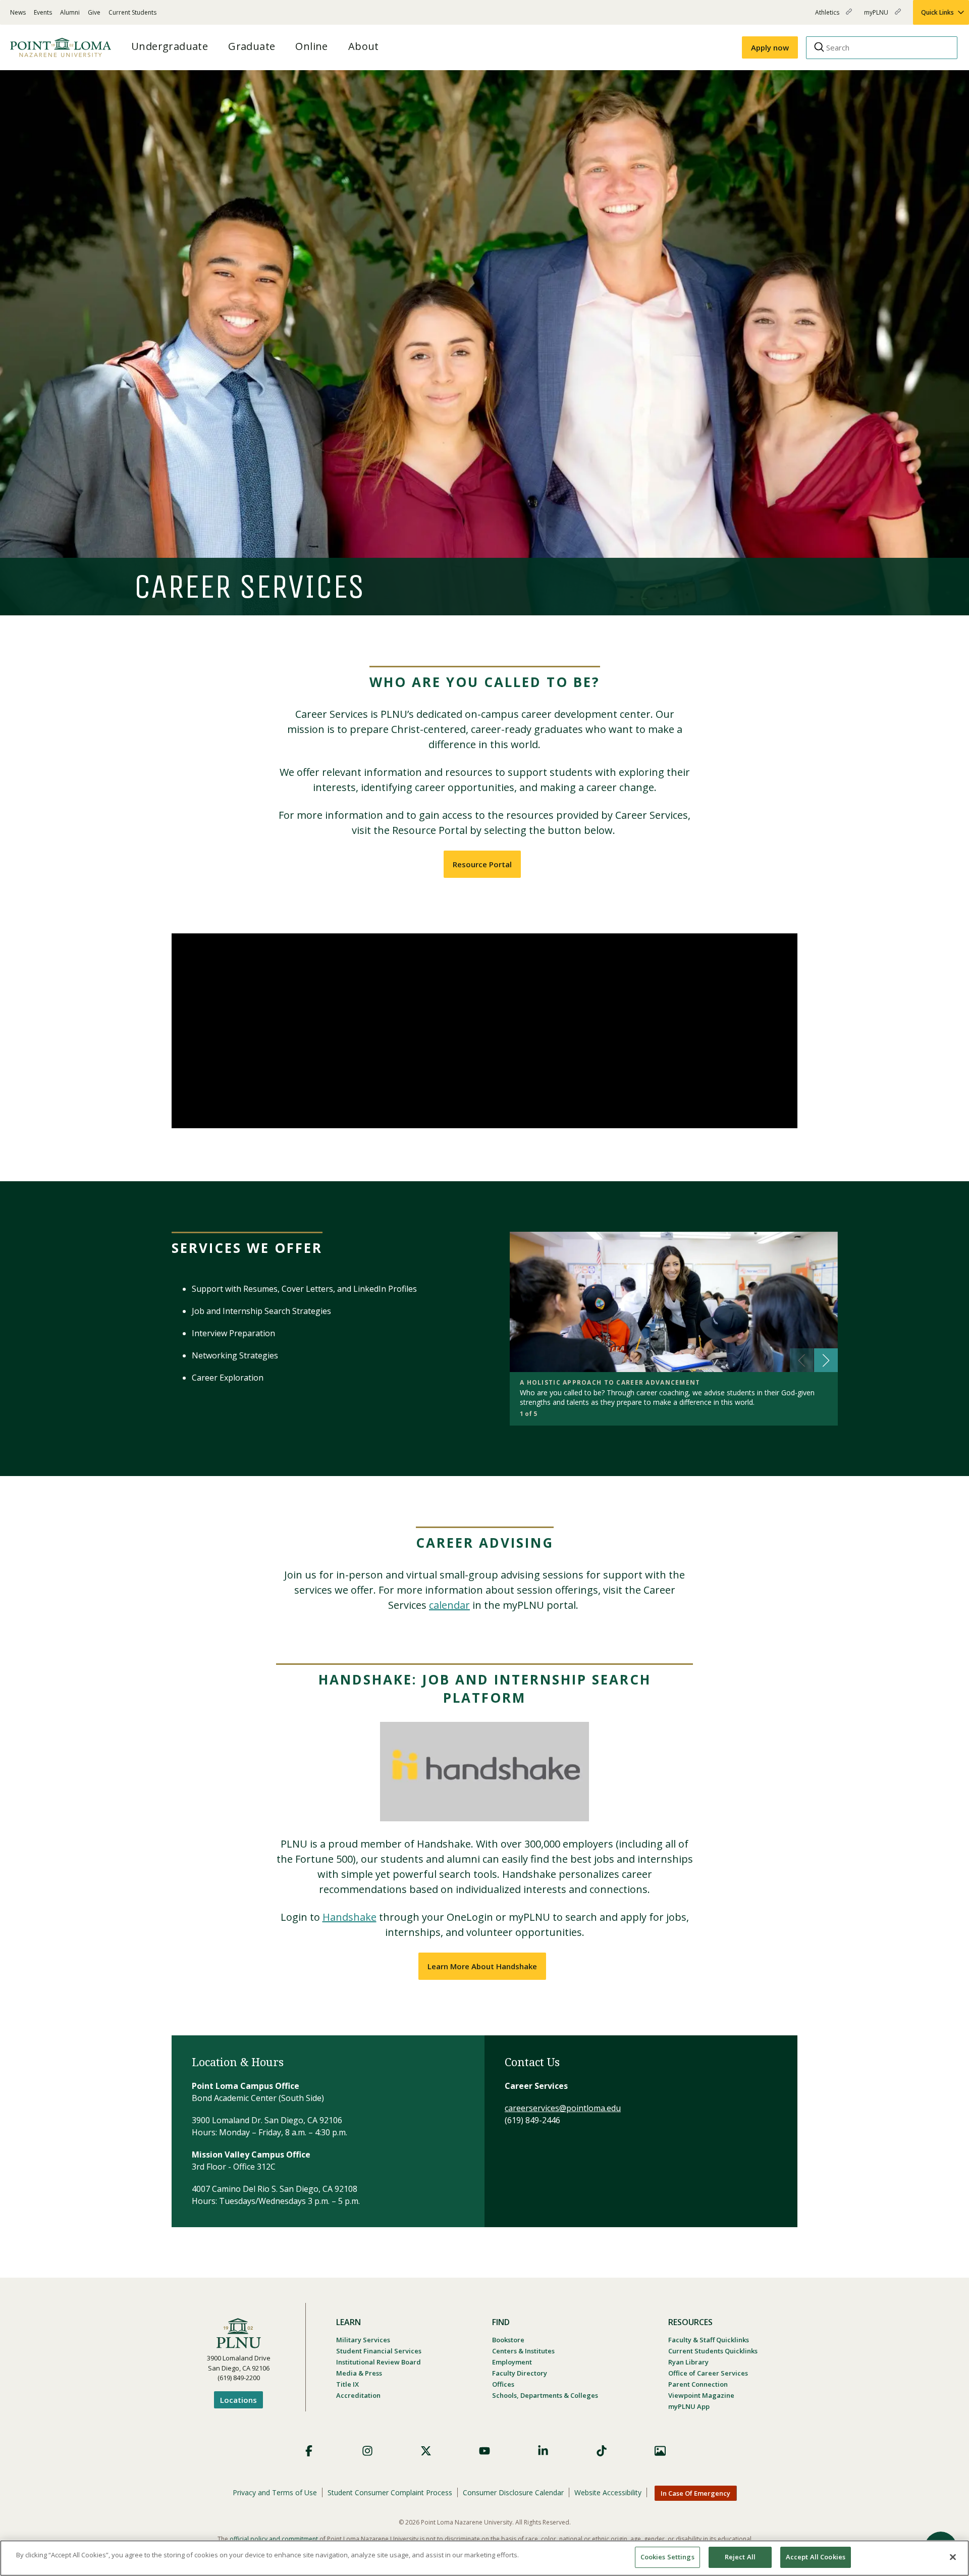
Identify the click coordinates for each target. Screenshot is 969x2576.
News (18, 12)
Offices (503, 2384)
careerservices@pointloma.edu (563, 2108)
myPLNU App (689, 2406)
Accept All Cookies (816, 2557)
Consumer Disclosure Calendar (513, 2492)
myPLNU (877, 16)
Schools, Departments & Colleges (545, 2395)
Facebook (309, 2451)
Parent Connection (698, 2384)
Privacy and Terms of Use (275, 2492)
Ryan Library (688, 2362)
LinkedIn (543, 2451)
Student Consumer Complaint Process (390, 2492)
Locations (238, 2400)
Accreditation (358, 2395)
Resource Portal (482, 864)
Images (660, 2451)
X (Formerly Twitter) (426, 2451)
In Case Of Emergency (695, 2493)
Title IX (347, 2384)
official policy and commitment (274, 2539)
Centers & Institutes (523, 2351)
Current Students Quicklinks (713, 2351)
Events (43, 12)
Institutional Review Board (379, 2362)
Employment (512, 2362)
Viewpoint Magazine (701, 2395)
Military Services (363, 2340)
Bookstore (508, 2340)
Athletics (828, 16)
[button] (826, 1360)
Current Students (132, 12)
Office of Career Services (708, 2373)
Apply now (770, 47)
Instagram (367, 2451)
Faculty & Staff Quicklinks (709, 2340)
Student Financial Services (379, 2351)
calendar (449, 1605)
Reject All (740, 2557)
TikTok (602, 2451)
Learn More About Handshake (482, 1966)
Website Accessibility (608, 2492)
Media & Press (359, 2373)
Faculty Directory (520, 2373)
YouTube (484, 2451)
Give (94, 12)
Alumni (70, 12)
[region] (484, 2558)
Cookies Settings (667, 2557)
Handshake (349, 1917)
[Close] (953, 2557)
